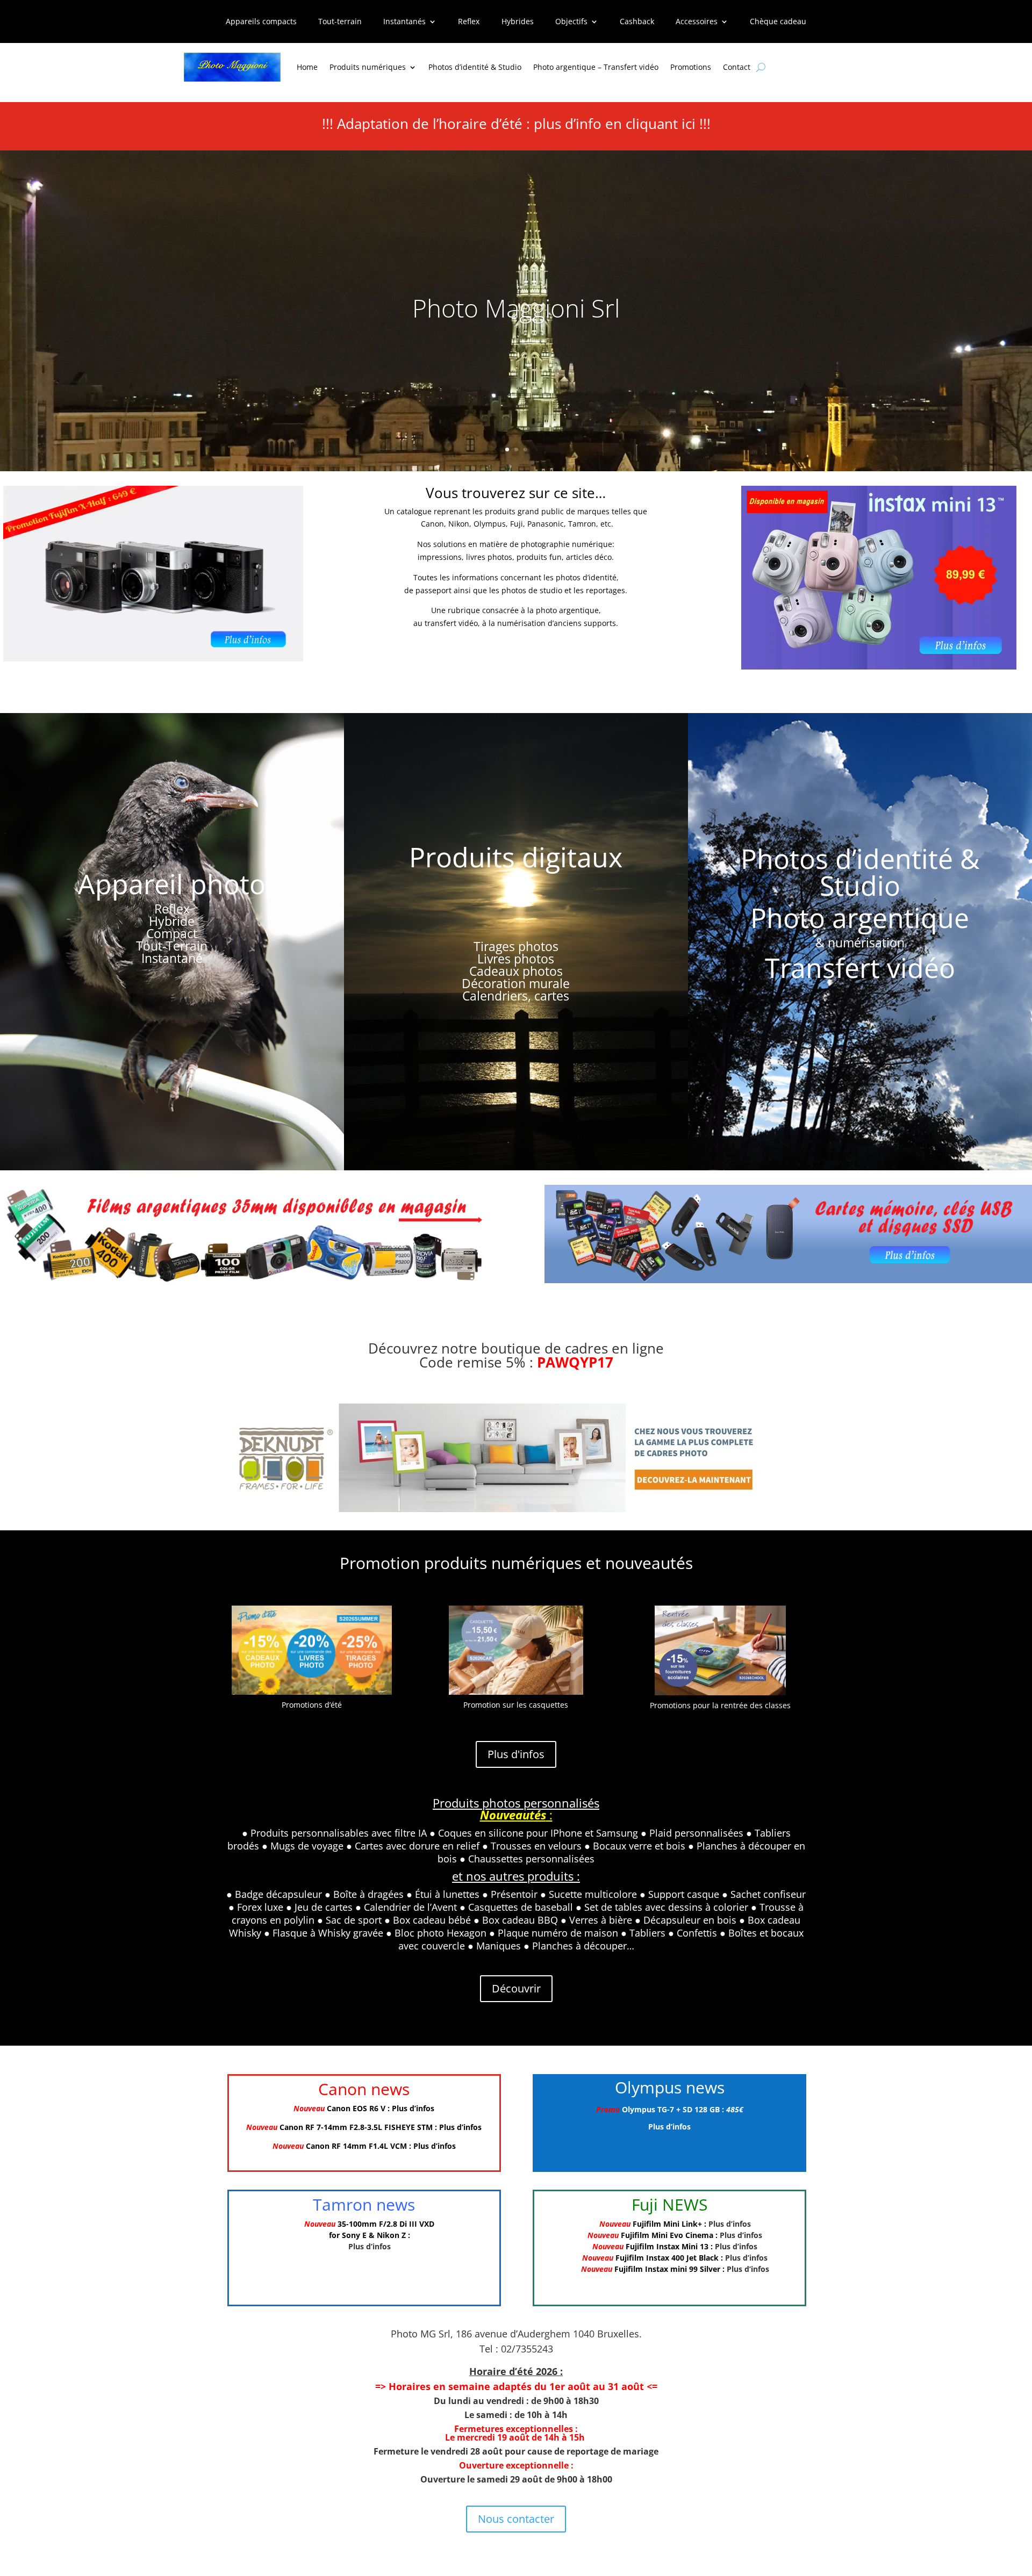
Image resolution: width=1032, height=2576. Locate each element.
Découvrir (516, 1988)
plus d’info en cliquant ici (615, 124)
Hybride (172, 921)
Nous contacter (516, 2519)
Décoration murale (516, 983)
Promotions (691, 67)
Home (307, 67)
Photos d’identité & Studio (475, 67)
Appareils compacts (261, 22)
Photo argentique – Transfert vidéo (596, 67)
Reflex (469, 22)
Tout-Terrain (172, 946)
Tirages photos (516, 946)
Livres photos (516, 959)
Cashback (637, 22)
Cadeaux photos (516, 971)
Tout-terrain (340, 22)
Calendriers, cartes (516, 996)
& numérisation (860, 942)
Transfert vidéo (860, 968)
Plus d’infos (413, 2108)
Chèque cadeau (778, 22)
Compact (172, 933)
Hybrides (518, 22)
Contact (737, 67)
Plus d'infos (516, 1754)
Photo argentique (860, 918)
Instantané (172, 958)
